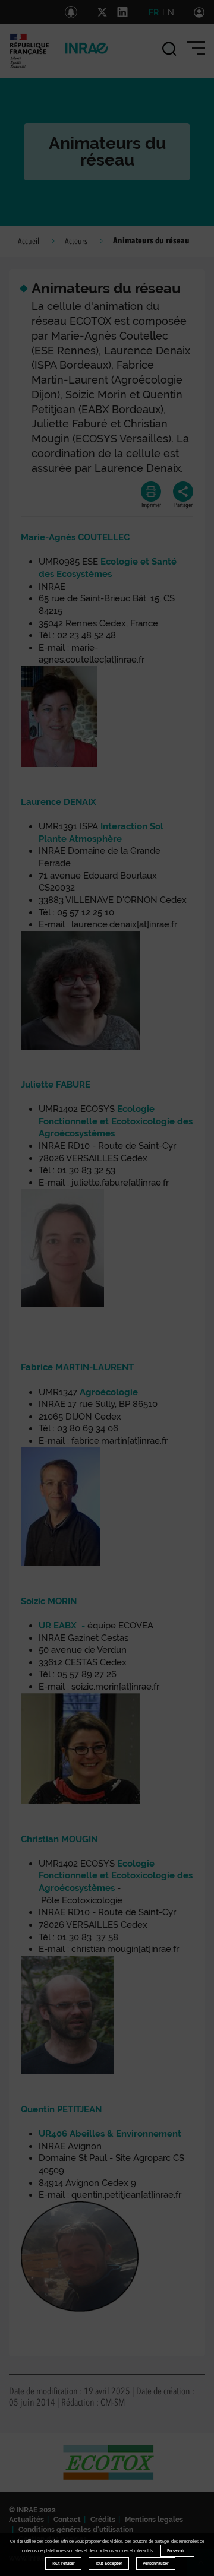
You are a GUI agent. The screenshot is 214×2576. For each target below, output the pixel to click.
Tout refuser (63, 2563)
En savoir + (177, 2551)
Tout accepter (109, 2563)
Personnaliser (156, 2563)
